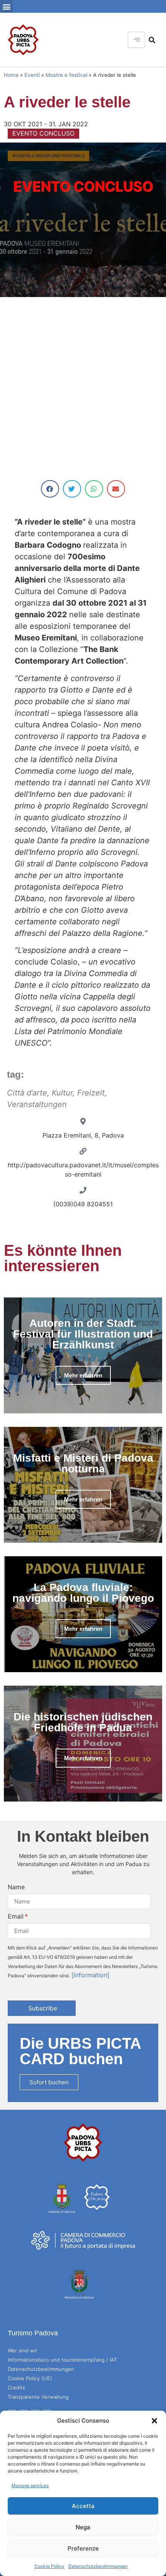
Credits (16, 2388)
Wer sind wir (23, 2350)
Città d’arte (27, 1093)
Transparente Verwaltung (38, 2397)
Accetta (83, 2506)
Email (16, 1916)
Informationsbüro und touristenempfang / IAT (62, 2360)
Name (16, 1887)
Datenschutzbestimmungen (98, 2566)
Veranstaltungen (37, 1104)
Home (11, 75)
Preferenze (83, 2548)
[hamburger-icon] (136, 40)
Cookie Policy (49, 2566)
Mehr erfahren (83, 1375)
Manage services (30, 2485)
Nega (83, 2527)
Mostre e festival (66, 75)
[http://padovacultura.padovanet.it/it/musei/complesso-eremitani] (83, 1151)
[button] (154, 2421)
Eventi (32, 75)
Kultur (62, 1093)
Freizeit (91, 1093)
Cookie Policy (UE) (30, 2378)
